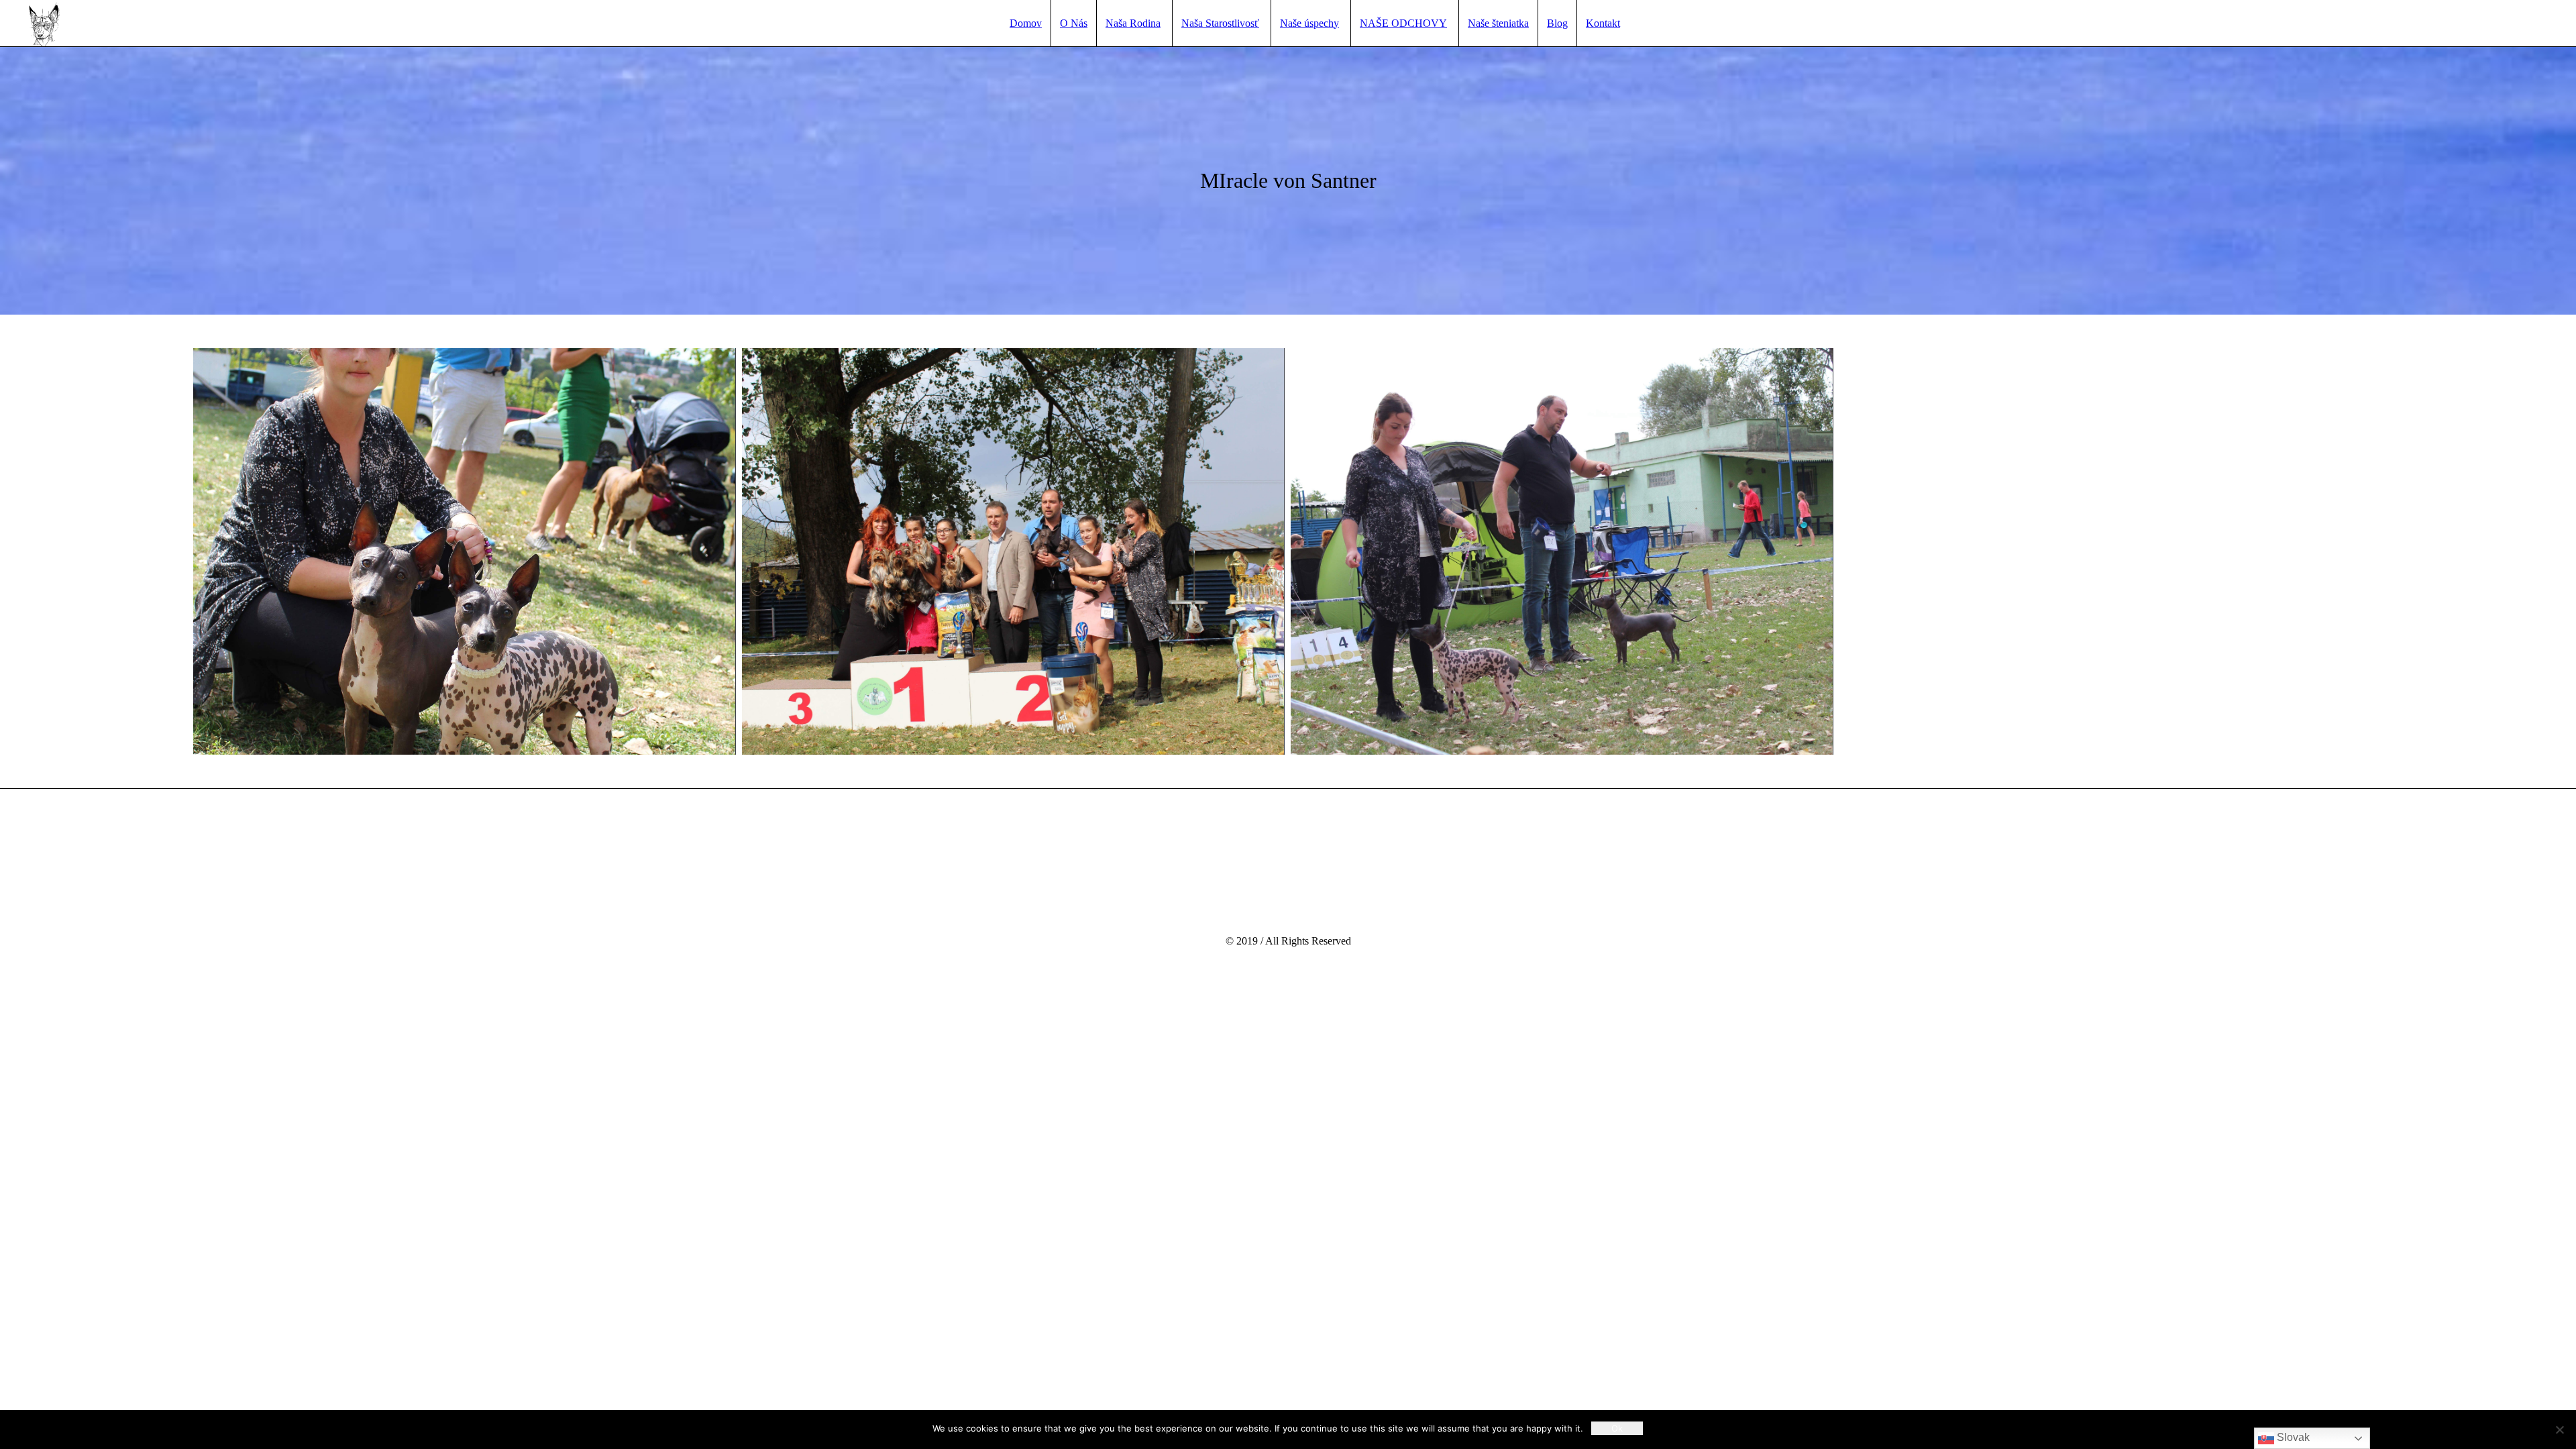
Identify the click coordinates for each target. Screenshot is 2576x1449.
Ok (1617, 1428)
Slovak (2292, 1437)
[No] (2559, 1430)
